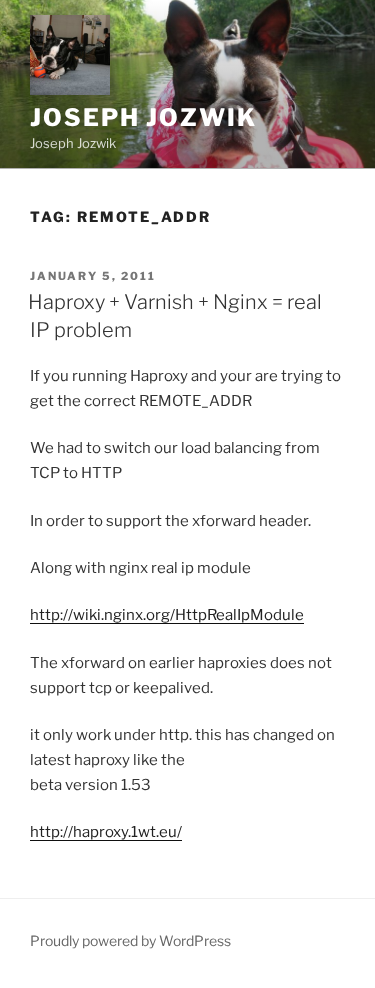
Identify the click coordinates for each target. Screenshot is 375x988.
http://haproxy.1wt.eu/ (106, 832)
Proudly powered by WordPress (130, 940)
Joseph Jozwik (143, 117)
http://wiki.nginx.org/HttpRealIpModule (167, 615)
